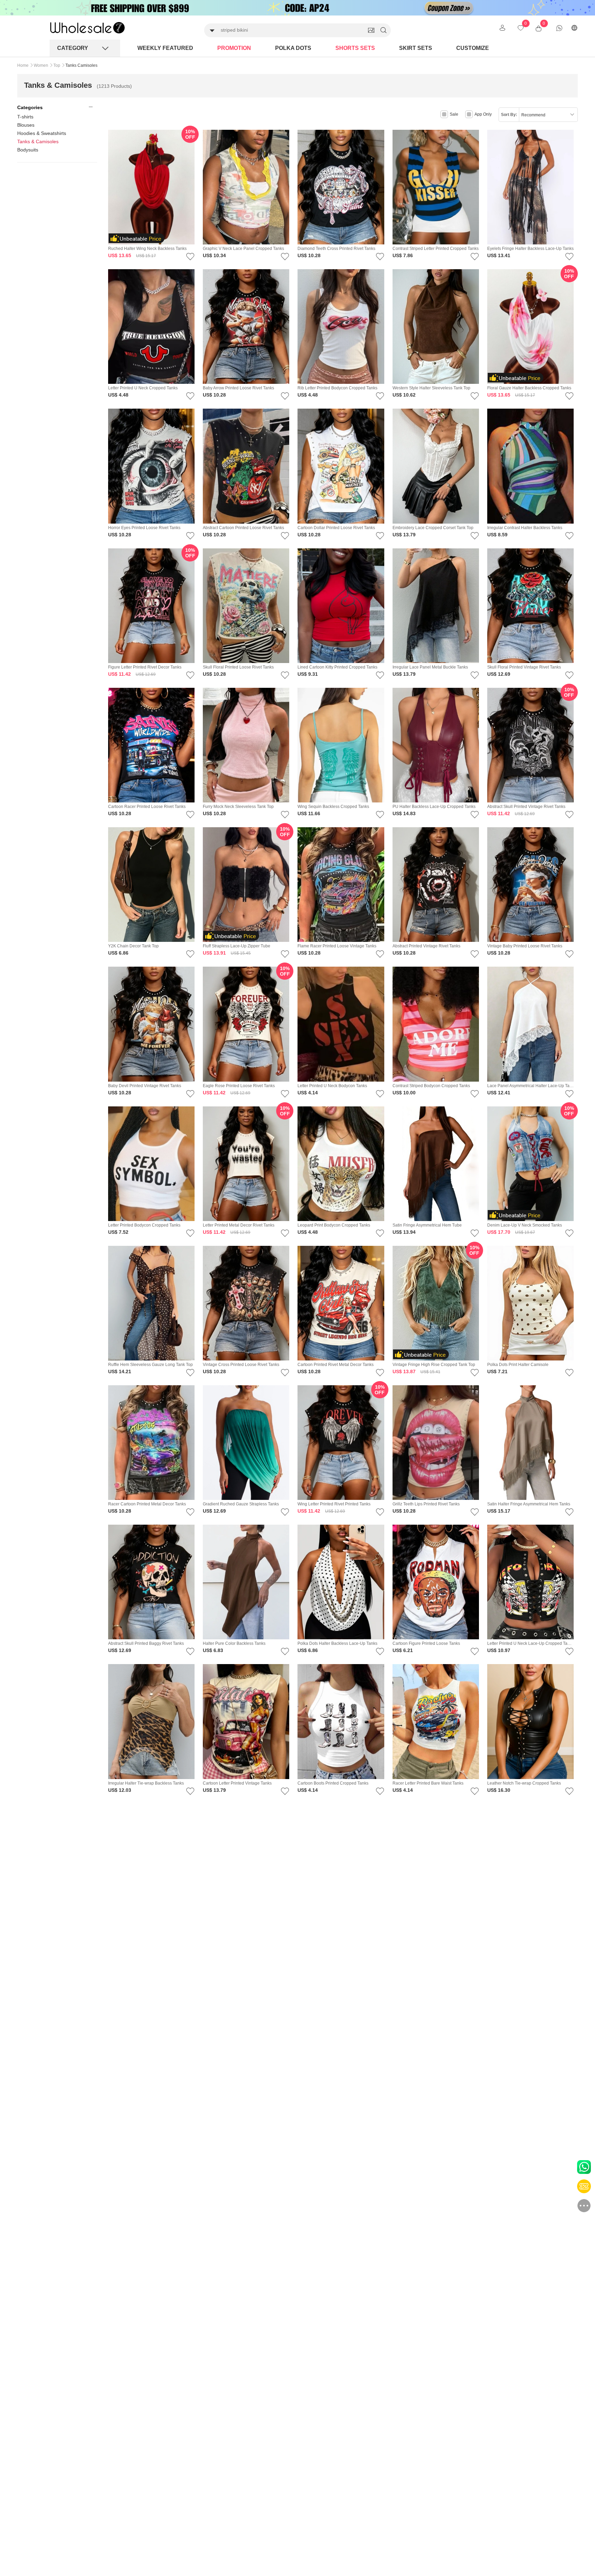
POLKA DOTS (293, 48)
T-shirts (25, 117)
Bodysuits (28, 150)
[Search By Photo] (371, 30)
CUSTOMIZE (473, 48)
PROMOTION (234, 48)
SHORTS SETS (355, 48)
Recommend (533, 115)
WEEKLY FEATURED (165, 48)
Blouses (26, 125)
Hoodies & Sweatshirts (42, 133)
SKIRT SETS (416, 48)
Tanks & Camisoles (38, 141)
